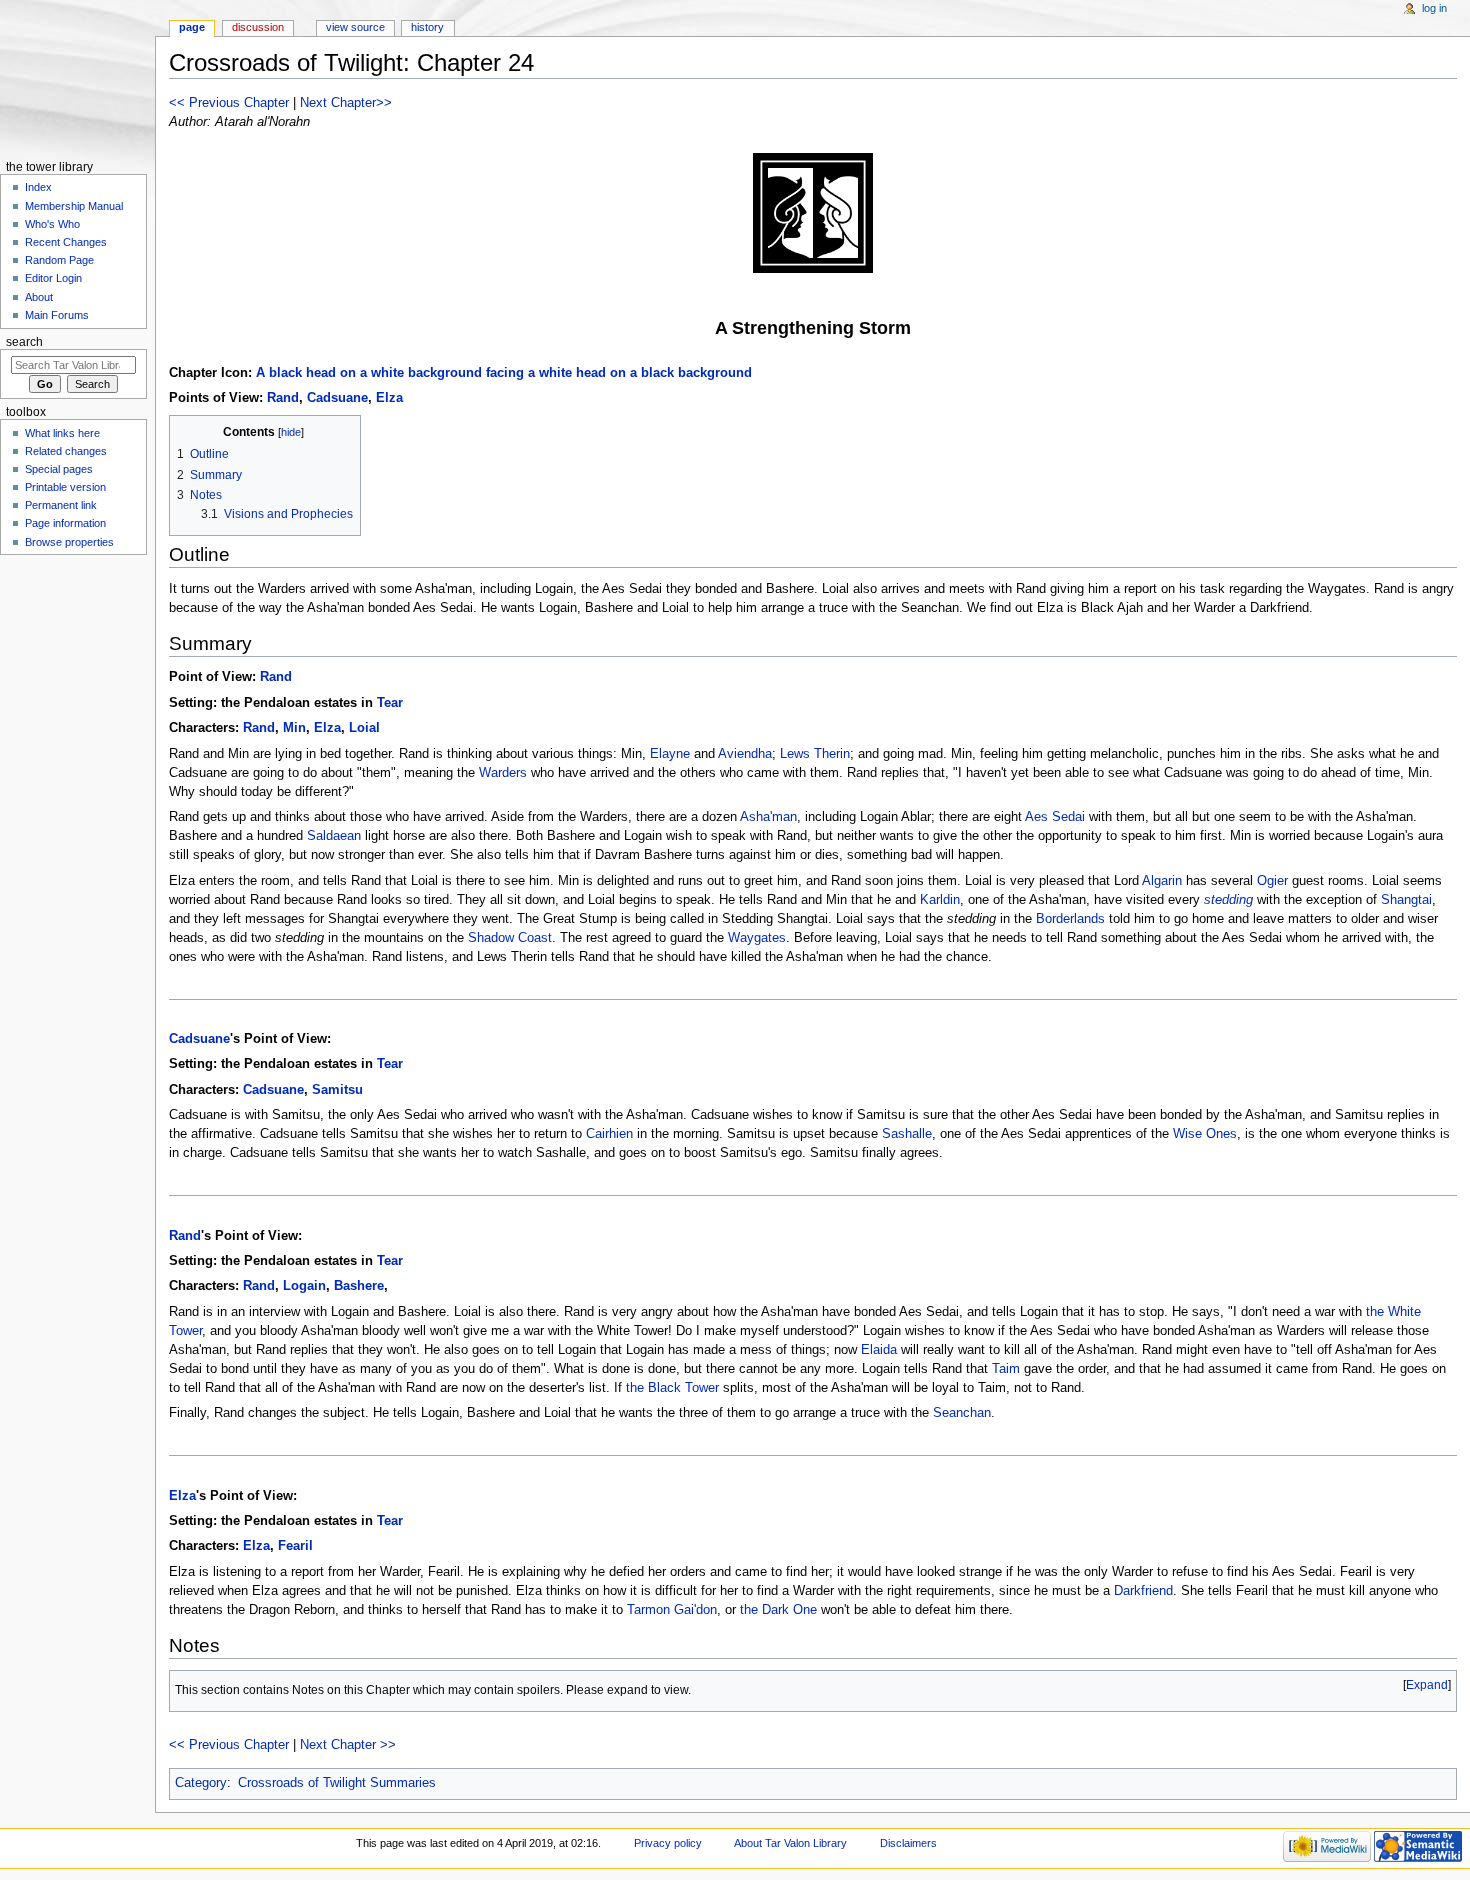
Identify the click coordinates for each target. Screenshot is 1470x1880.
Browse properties (69, 542)
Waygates (757, 938)
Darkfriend (1143, 1591)
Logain (304, 1286)
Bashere (359, 1286)
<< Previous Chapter (229, 103)
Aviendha (745, 754)
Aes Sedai (1055, 817)
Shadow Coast (510, 938)
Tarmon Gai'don (672, 1610)
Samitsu (337, 1090)
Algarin (1162, 881)
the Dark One (778, 1610)
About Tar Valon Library (790, 1843)
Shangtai (1406, 900)
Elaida (879, 1350)
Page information (65, 523)
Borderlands (1070, 919)
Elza (389, 398)
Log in (1434, 8)
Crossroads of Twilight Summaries (337, 1783)
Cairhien (609, 1134)
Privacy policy (668, 1843)
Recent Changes (66, 242)
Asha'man (768, 817)
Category (201, 1783)
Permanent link (61, 505)
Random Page (59, 260)
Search (24, 342)
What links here (62, 433)
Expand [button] (1427, 1685)
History (427, 27)
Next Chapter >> (348, 1745)
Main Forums (57, 315)
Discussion (258, 27)
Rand (283, 398)
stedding (1228, 900)
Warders (503, 773)
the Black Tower (672, 1388)
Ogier (1272, 881)
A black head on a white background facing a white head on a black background (504, 373)
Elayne (670, 754)
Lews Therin (815, 754)
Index (38, 187)
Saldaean (334, 836)
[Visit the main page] (77, 77)
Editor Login (53, 278)
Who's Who (52, 224)
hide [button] (291, 432)
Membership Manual (74, 206)
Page (192, 27)
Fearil (295, 1546)
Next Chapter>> (346, 103)
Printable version (65, 487)
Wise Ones (1205, 1134)
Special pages (59, 469)
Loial (364, 728)
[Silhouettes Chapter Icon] (813, 213)
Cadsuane (337, 398)
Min (294, 728)
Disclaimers (908, 1843)
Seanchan (962, 1413)
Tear (390, 703)
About (39, 297)
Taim (1006, 1369)
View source (355, 27)
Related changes (66, 451)
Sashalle (907, 1134)
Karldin (940, 900)
